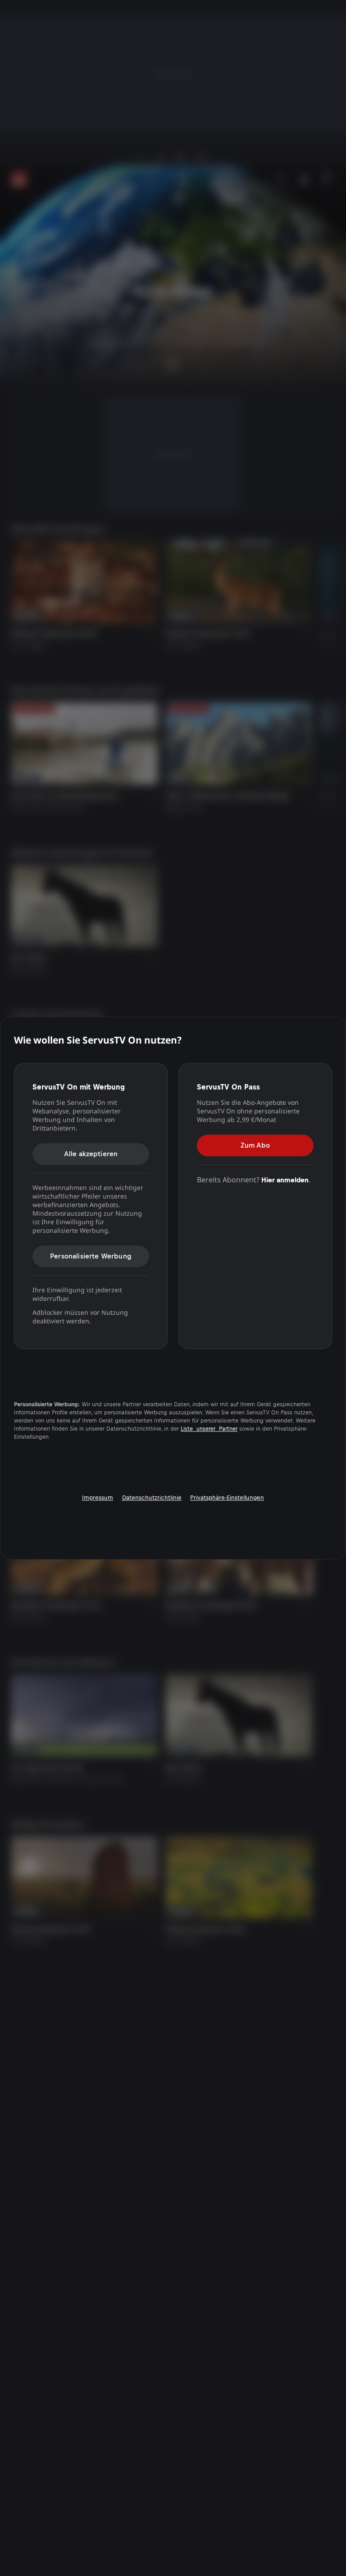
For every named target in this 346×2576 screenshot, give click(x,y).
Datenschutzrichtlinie (152, 1498)
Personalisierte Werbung (91, 1256)
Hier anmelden (285, 1180)
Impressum (98, 1498)
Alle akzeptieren (91, 1154)
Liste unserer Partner (209, 1429)
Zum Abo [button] (255, 1145)
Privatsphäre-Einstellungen (227, 1498)
